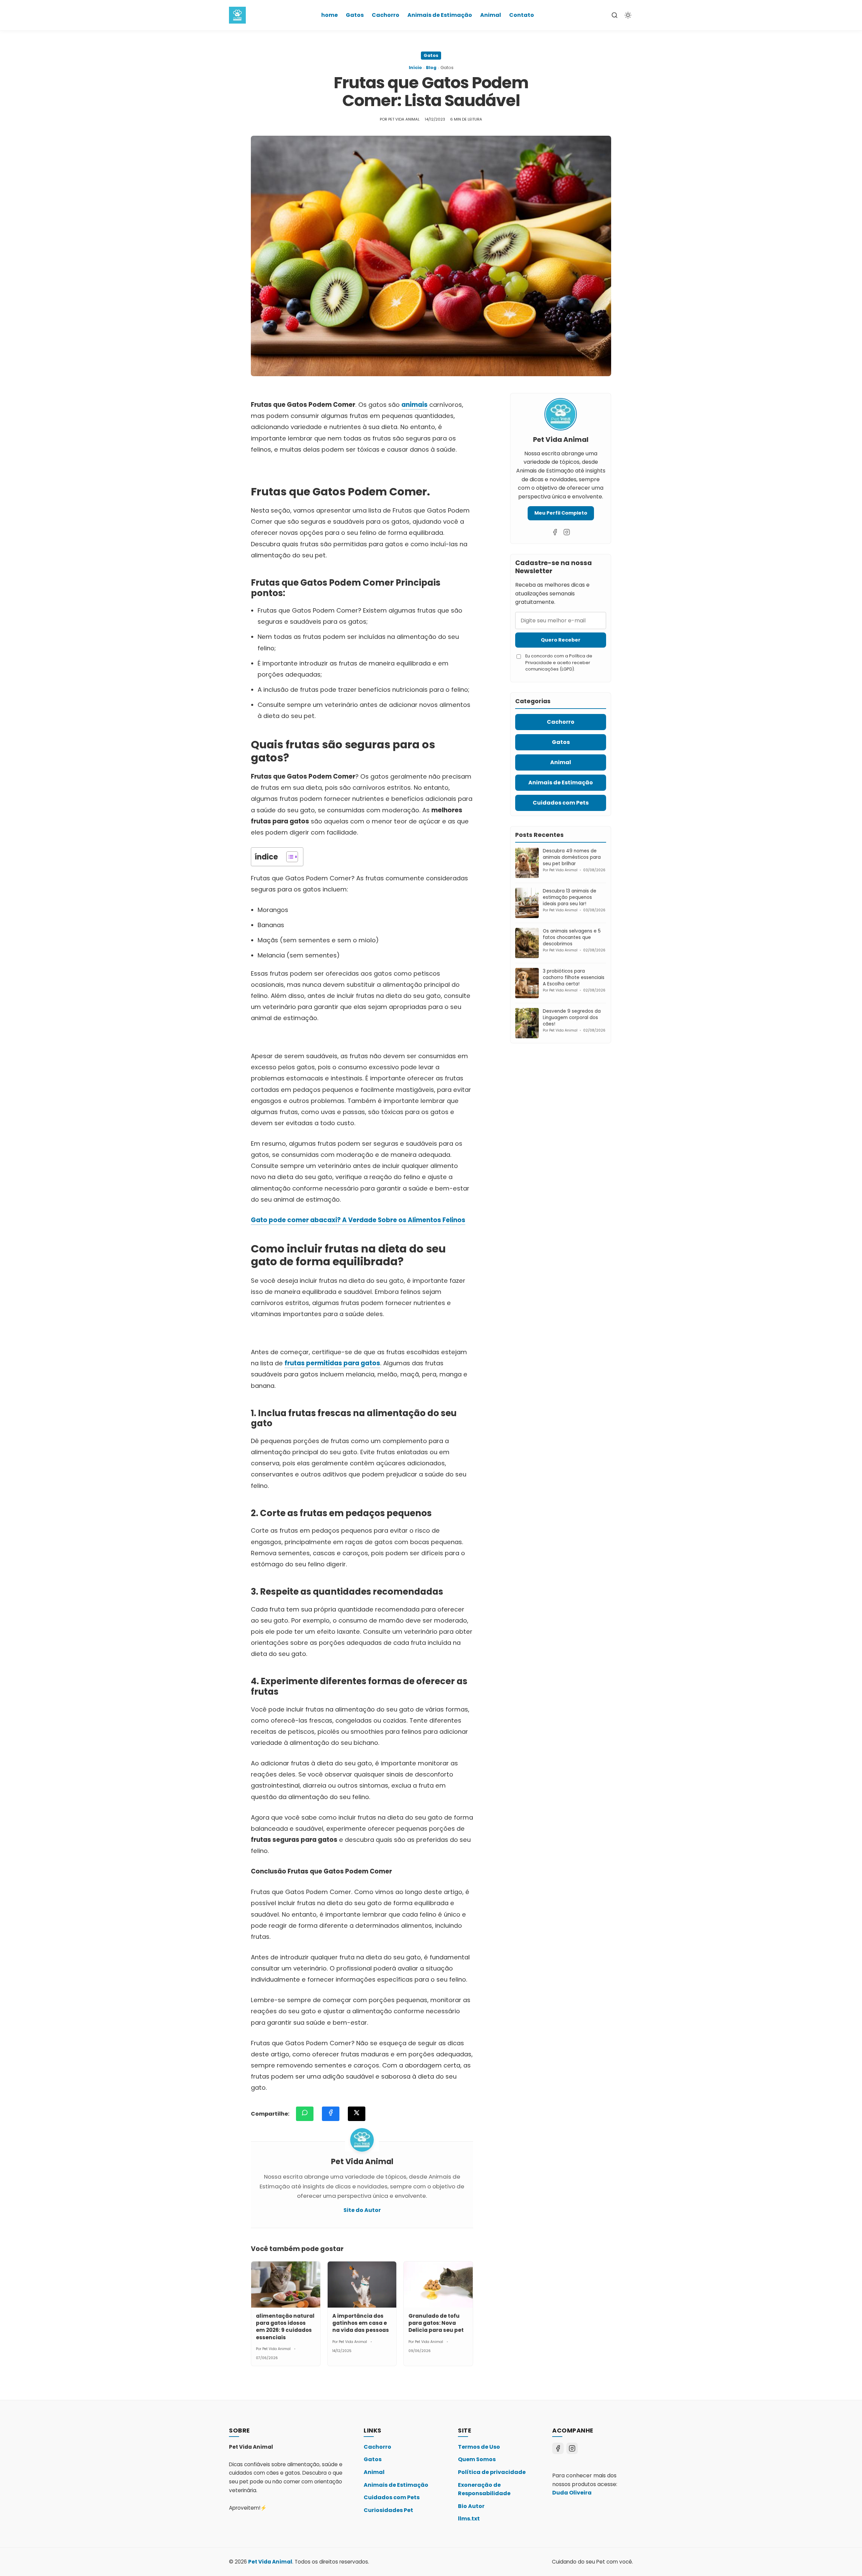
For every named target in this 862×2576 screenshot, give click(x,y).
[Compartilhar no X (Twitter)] (357, 2114)
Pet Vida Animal (270, 2562)
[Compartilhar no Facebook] (331, 2114)
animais (415, 405)
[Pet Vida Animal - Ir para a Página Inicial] (237, 15)
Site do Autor (362, 2210)
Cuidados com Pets (392, 2497)
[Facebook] (555, 532)
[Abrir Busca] (615, 15)
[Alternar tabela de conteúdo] (289, 857)
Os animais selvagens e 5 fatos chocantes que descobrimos (572, 937)
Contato (522, 15)
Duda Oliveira (572, 2493)
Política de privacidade (492, 2472)
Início (415, 68)
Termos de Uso (479, 2447)
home (329, 15)
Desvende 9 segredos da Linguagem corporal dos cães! (572, 1018)
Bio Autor (471, 2506)
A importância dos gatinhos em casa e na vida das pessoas (361, 2323)
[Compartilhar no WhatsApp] (305, 2114)
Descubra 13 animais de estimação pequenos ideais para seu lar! (570, 897)
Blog (431, 68)
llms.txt (469, 2519)
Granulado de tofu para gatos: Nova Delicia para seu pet (436, 2323)
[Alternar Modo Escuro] (628, 15)
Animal (491, 15)
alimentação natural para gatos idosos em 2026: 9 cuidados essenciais (285, 2327)
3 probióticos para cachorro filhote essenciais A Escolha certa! (574, 977)
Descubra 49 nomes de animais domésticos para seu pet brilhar (572, 857)
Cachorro (386, 15)
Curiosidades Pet (388, 2510)
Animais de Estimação (440, 15)
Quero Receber (561, 640)
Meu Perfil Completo (561, 513)
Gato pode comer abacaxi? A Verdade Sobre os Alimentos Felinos (358, 1220)
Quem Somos (477, 2459)
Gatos (355, 15)
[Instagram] (567, 532)
